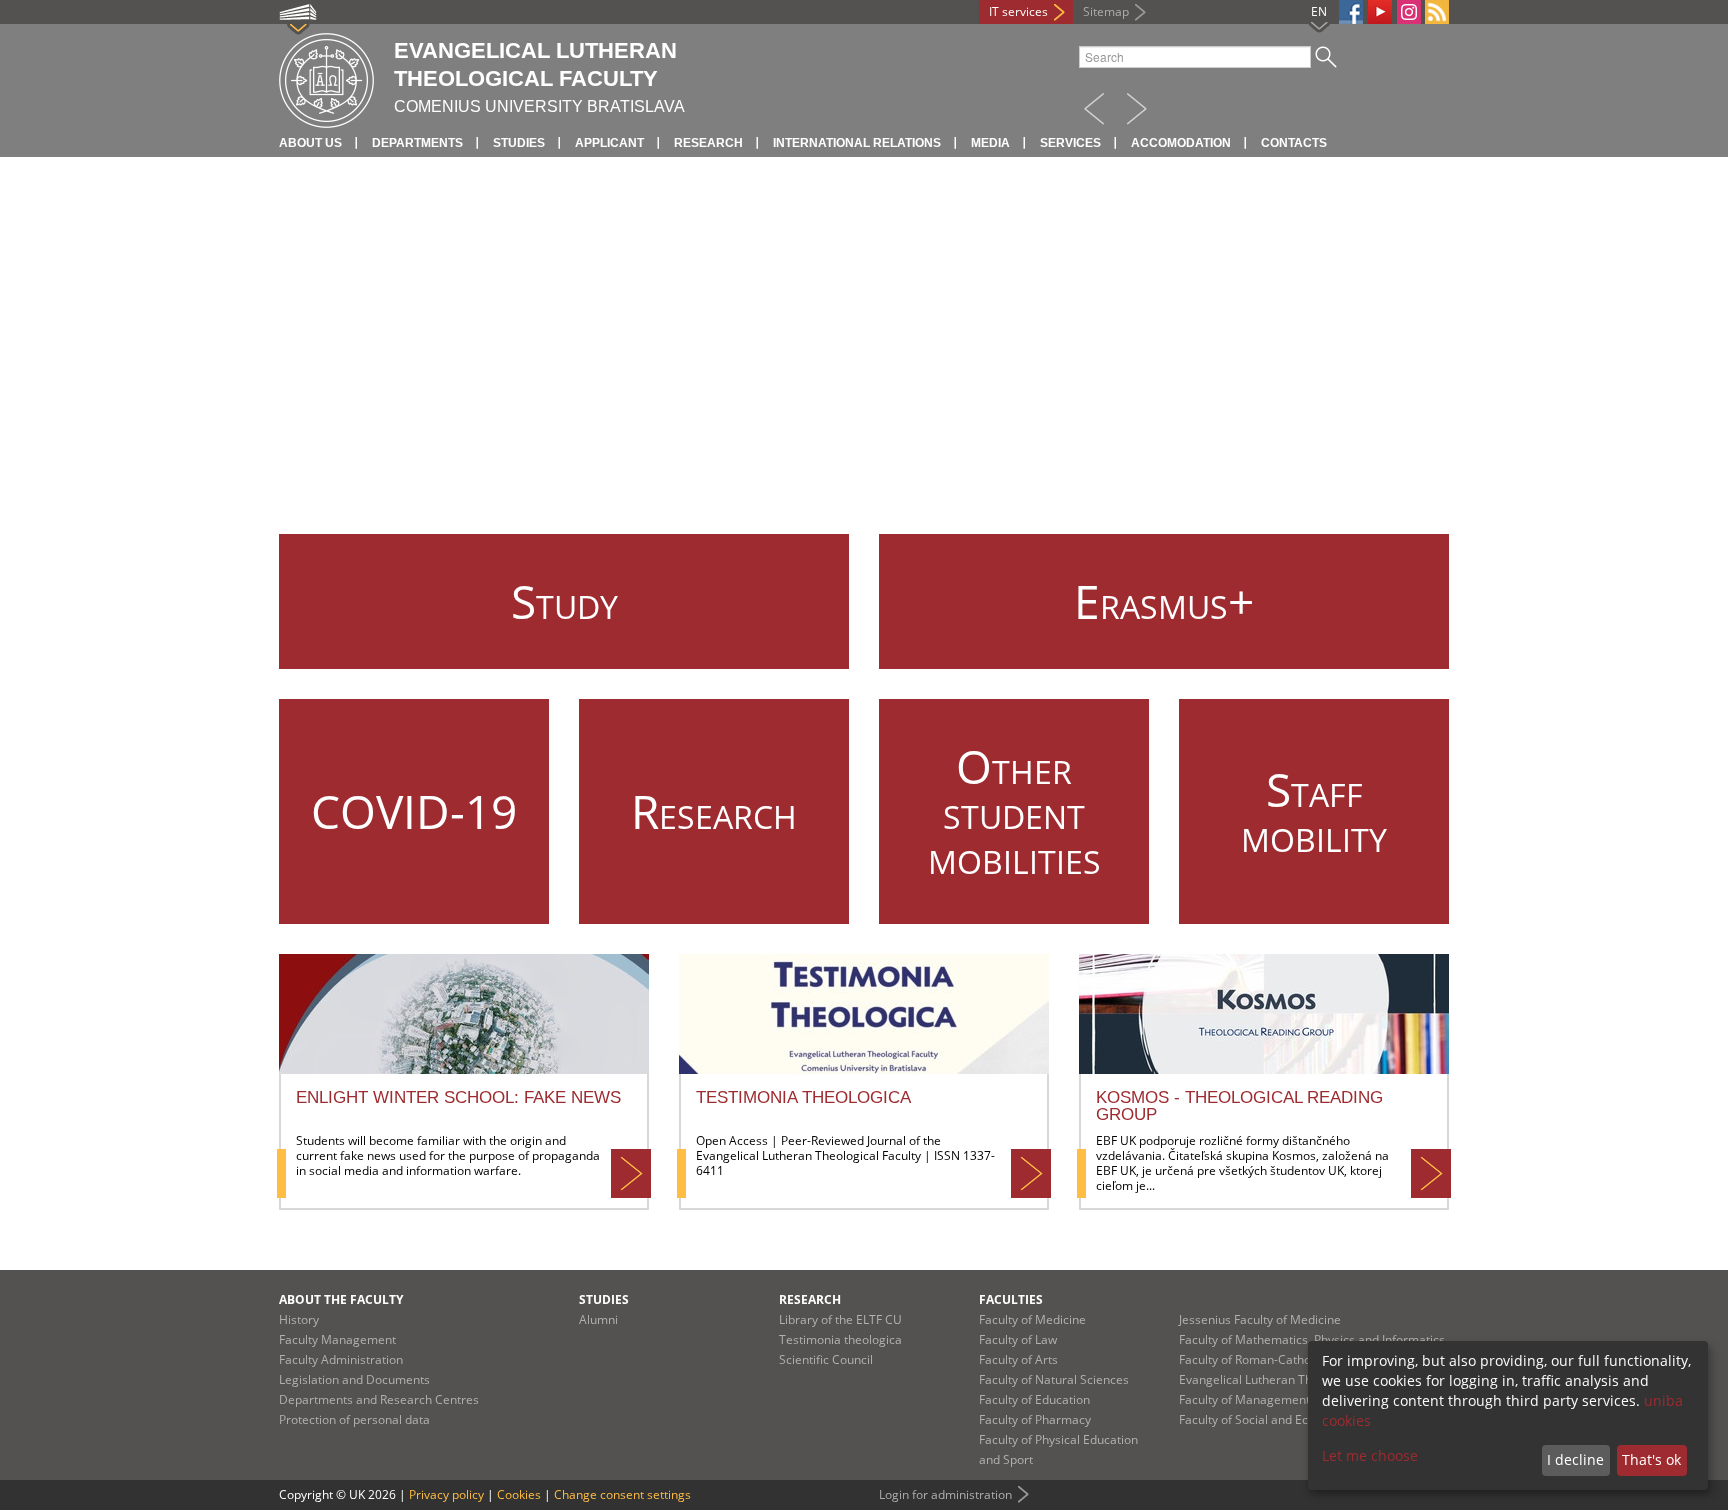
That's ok (1651, 1459)
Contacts (1294, 143)
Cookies (519, 1494)
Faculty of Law (1018, 1339)
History (299, 1319)
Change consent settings (622, 1494)
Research (708, 143)
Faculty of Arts (1018, 1359)
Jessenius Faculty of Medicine (1260, 1319)
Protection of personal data (354, 1419)
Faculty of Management (1244, 1399)
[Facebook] (1351, 12)
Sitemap (1106, 11)
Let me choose (1370, 1455)
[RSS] (1437, 12)
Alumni (598, 1319)
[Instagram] (1409, 12)
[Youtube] (1380, 12)
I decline (1575, 1459)
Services (1070, 143)
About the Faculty (341, 1299)
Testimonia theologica (840, 1339)
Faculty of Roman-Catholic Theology (1278, 1359)
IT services (1018, 11)
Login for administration (945, 1494)
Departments (417, 143)
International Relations (857, 143)
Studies (519, 143)
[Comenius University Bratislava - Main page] (326, 77)
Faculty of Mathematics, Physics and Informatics (1312, 1339)
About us (310, 143)
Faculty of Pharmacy (1035, 1419)
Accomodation (1181, 143)
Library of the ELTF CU (840, 1319)
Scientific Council (826, 1359)
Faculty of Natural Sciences (1054, 1379)
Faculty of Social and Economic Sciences (1290, 1419)
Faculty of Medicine (1032, 1319)
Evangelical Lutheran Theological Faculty (1291, 1379)
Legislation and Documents (354, 1379)
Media (990, 143)
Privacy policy (446, 1494)
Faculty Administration (341, 1359)
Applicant (609, 143)
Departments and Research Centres (379, 1399)
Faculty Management (337, 1339)
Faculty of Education (1034, 1399)
